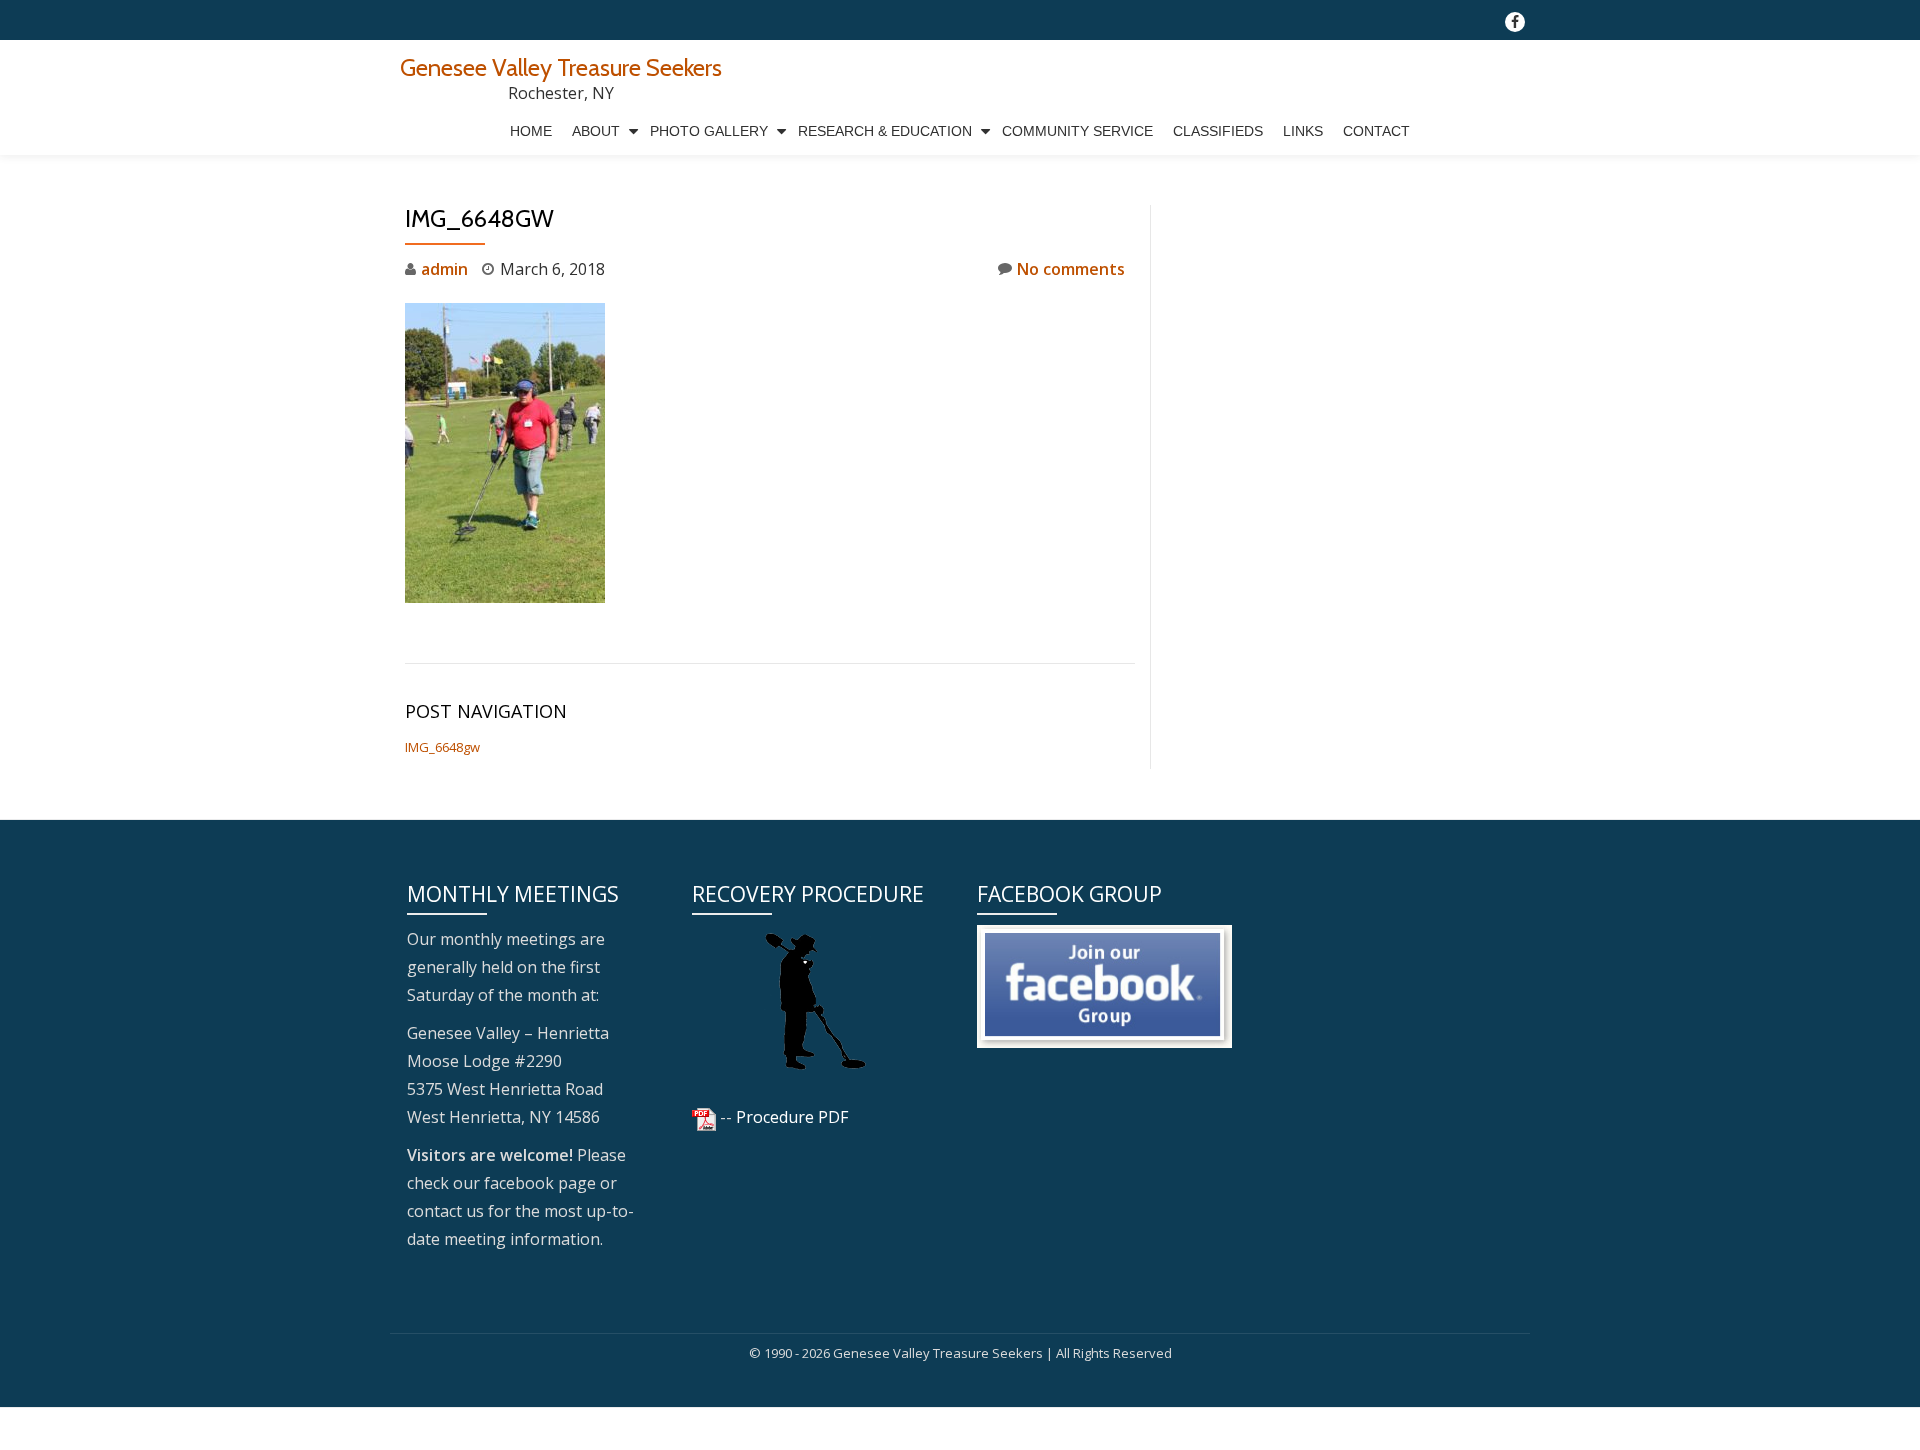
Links (1303, 131)
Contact (1376, 131)
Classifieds (1218, 131)
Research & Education (885, 131)
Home (531, 131)
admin (444, 269)
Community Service (1077, 131)
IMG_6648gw (442, 747)
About (596, 131)
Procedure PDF (792, 1117)
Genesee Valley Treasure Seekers (561, 67)
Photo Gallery (709, 131)
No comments (1071, 269)
